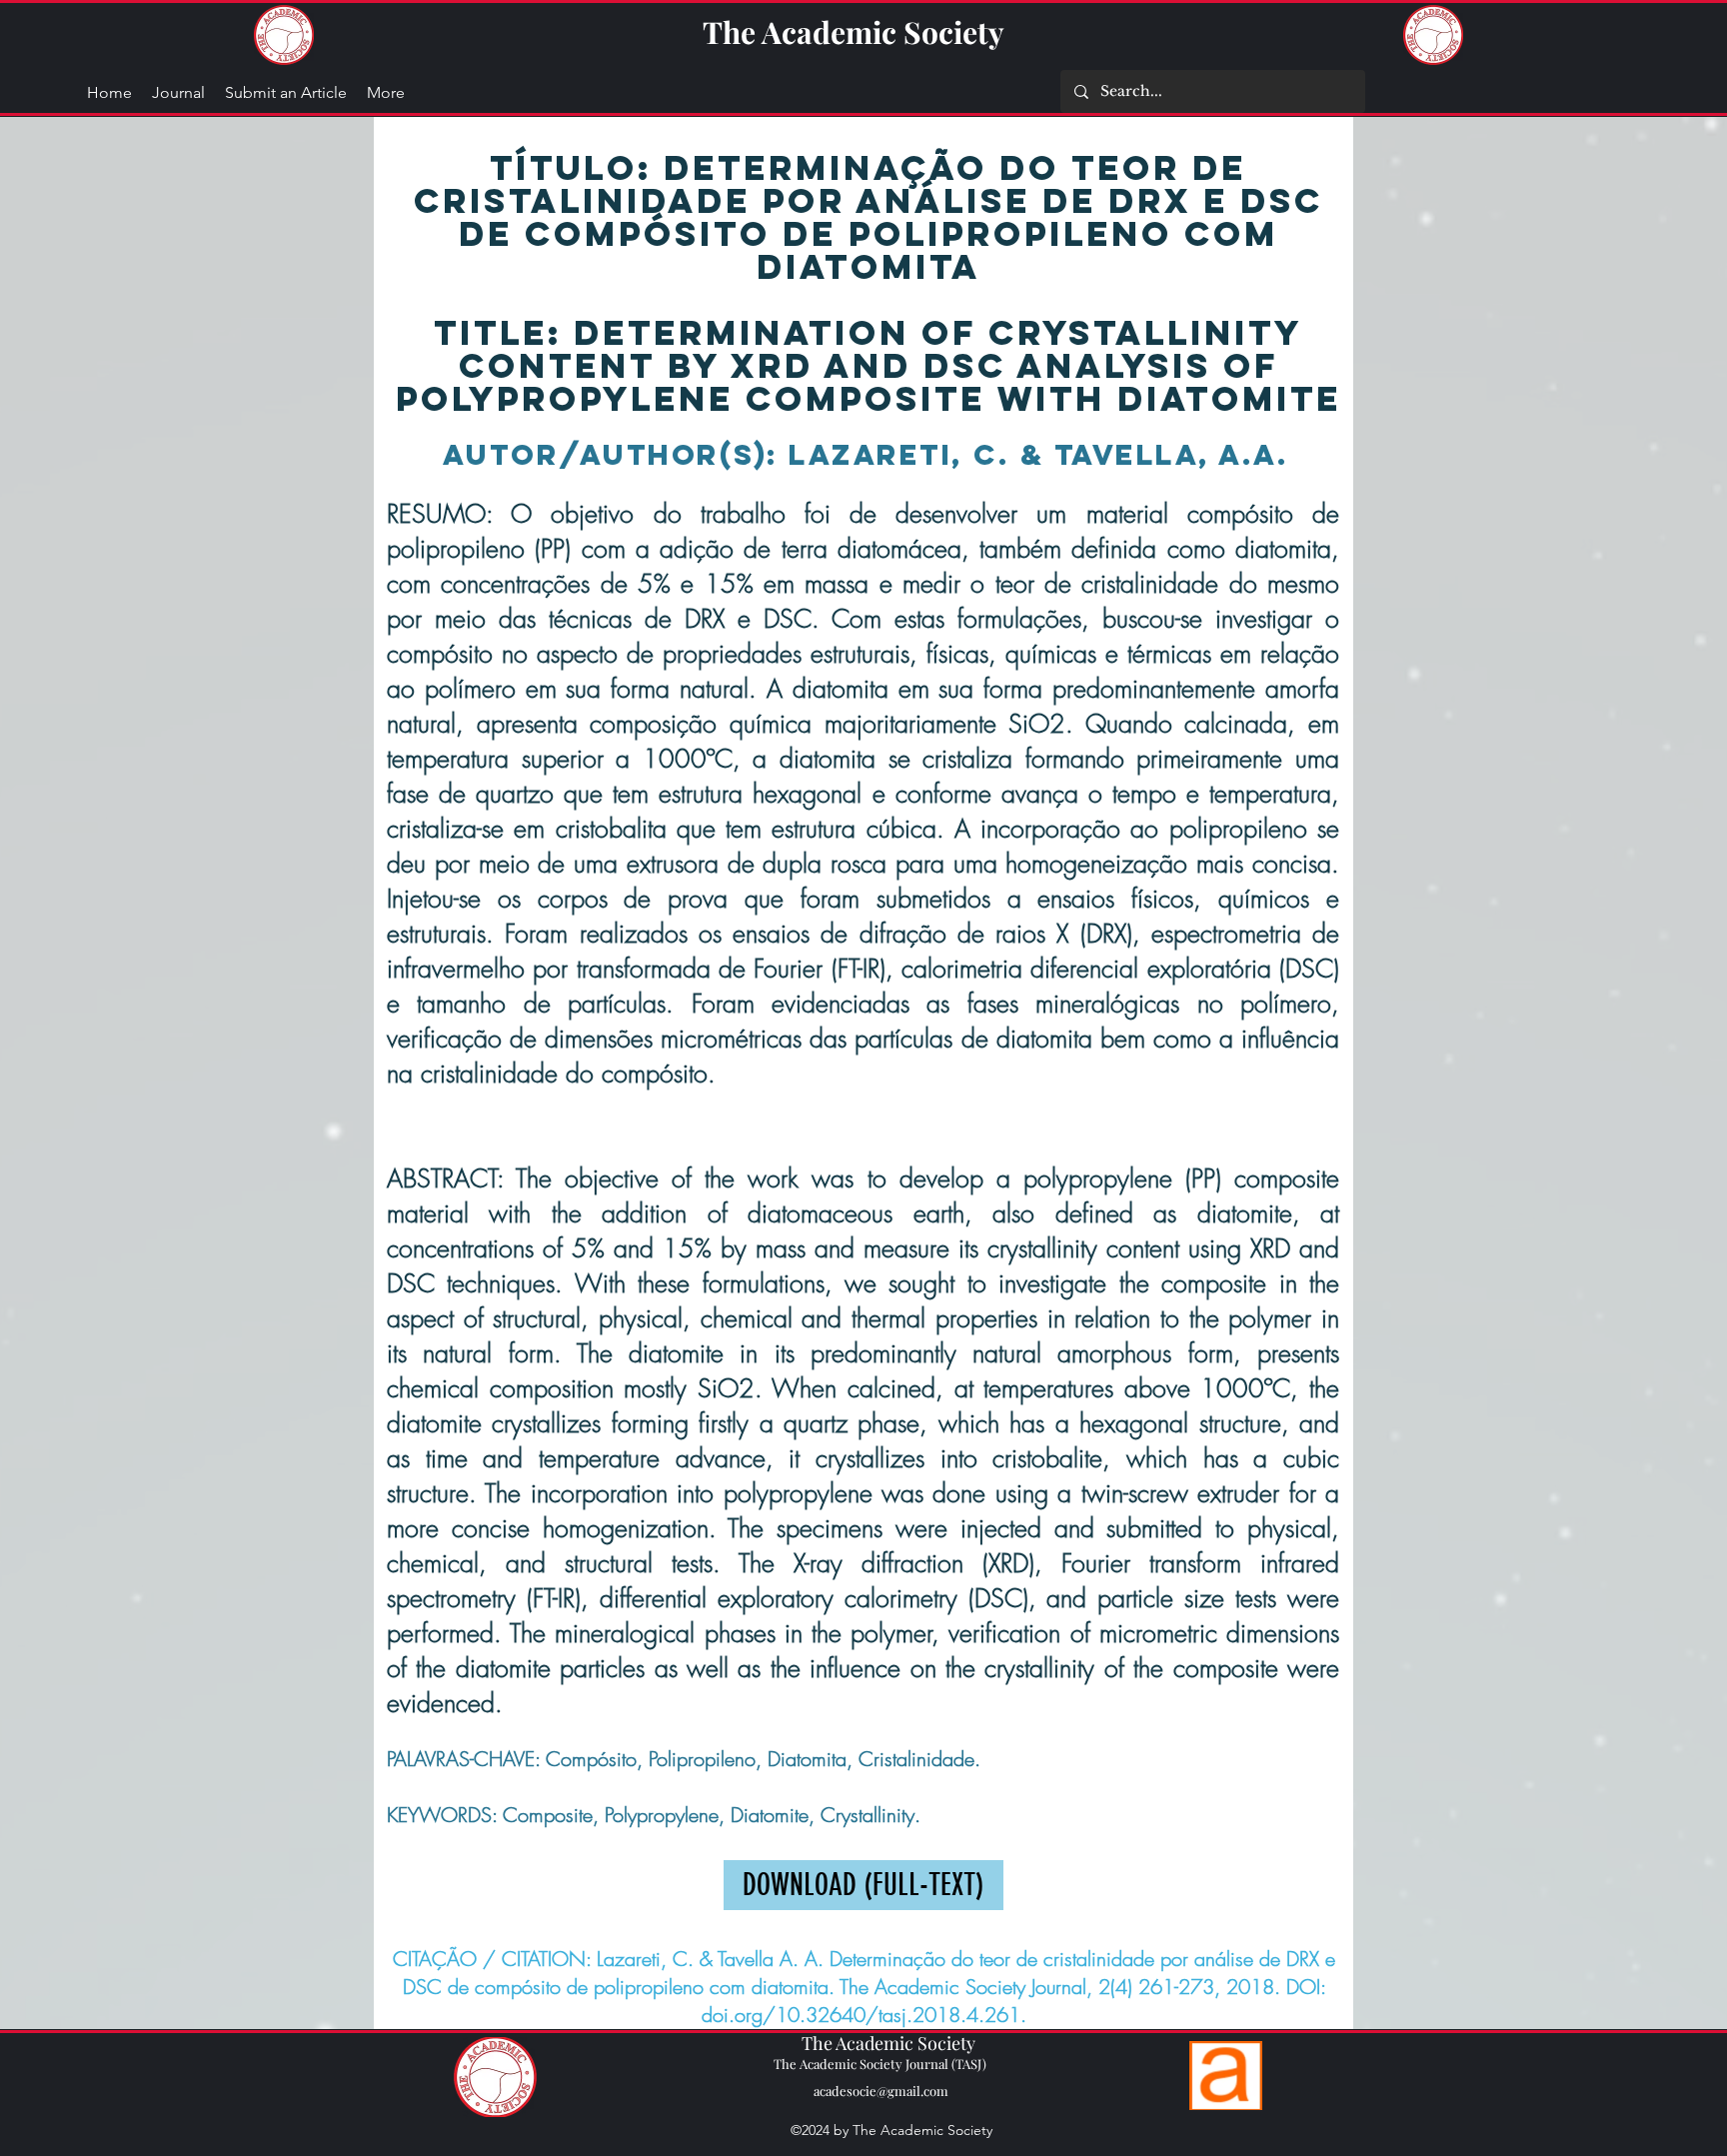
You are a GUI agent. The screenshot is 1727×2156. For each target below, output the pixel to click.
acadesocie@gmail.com (881, 2091)
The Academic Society (854, 32)
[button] (386, 93)
